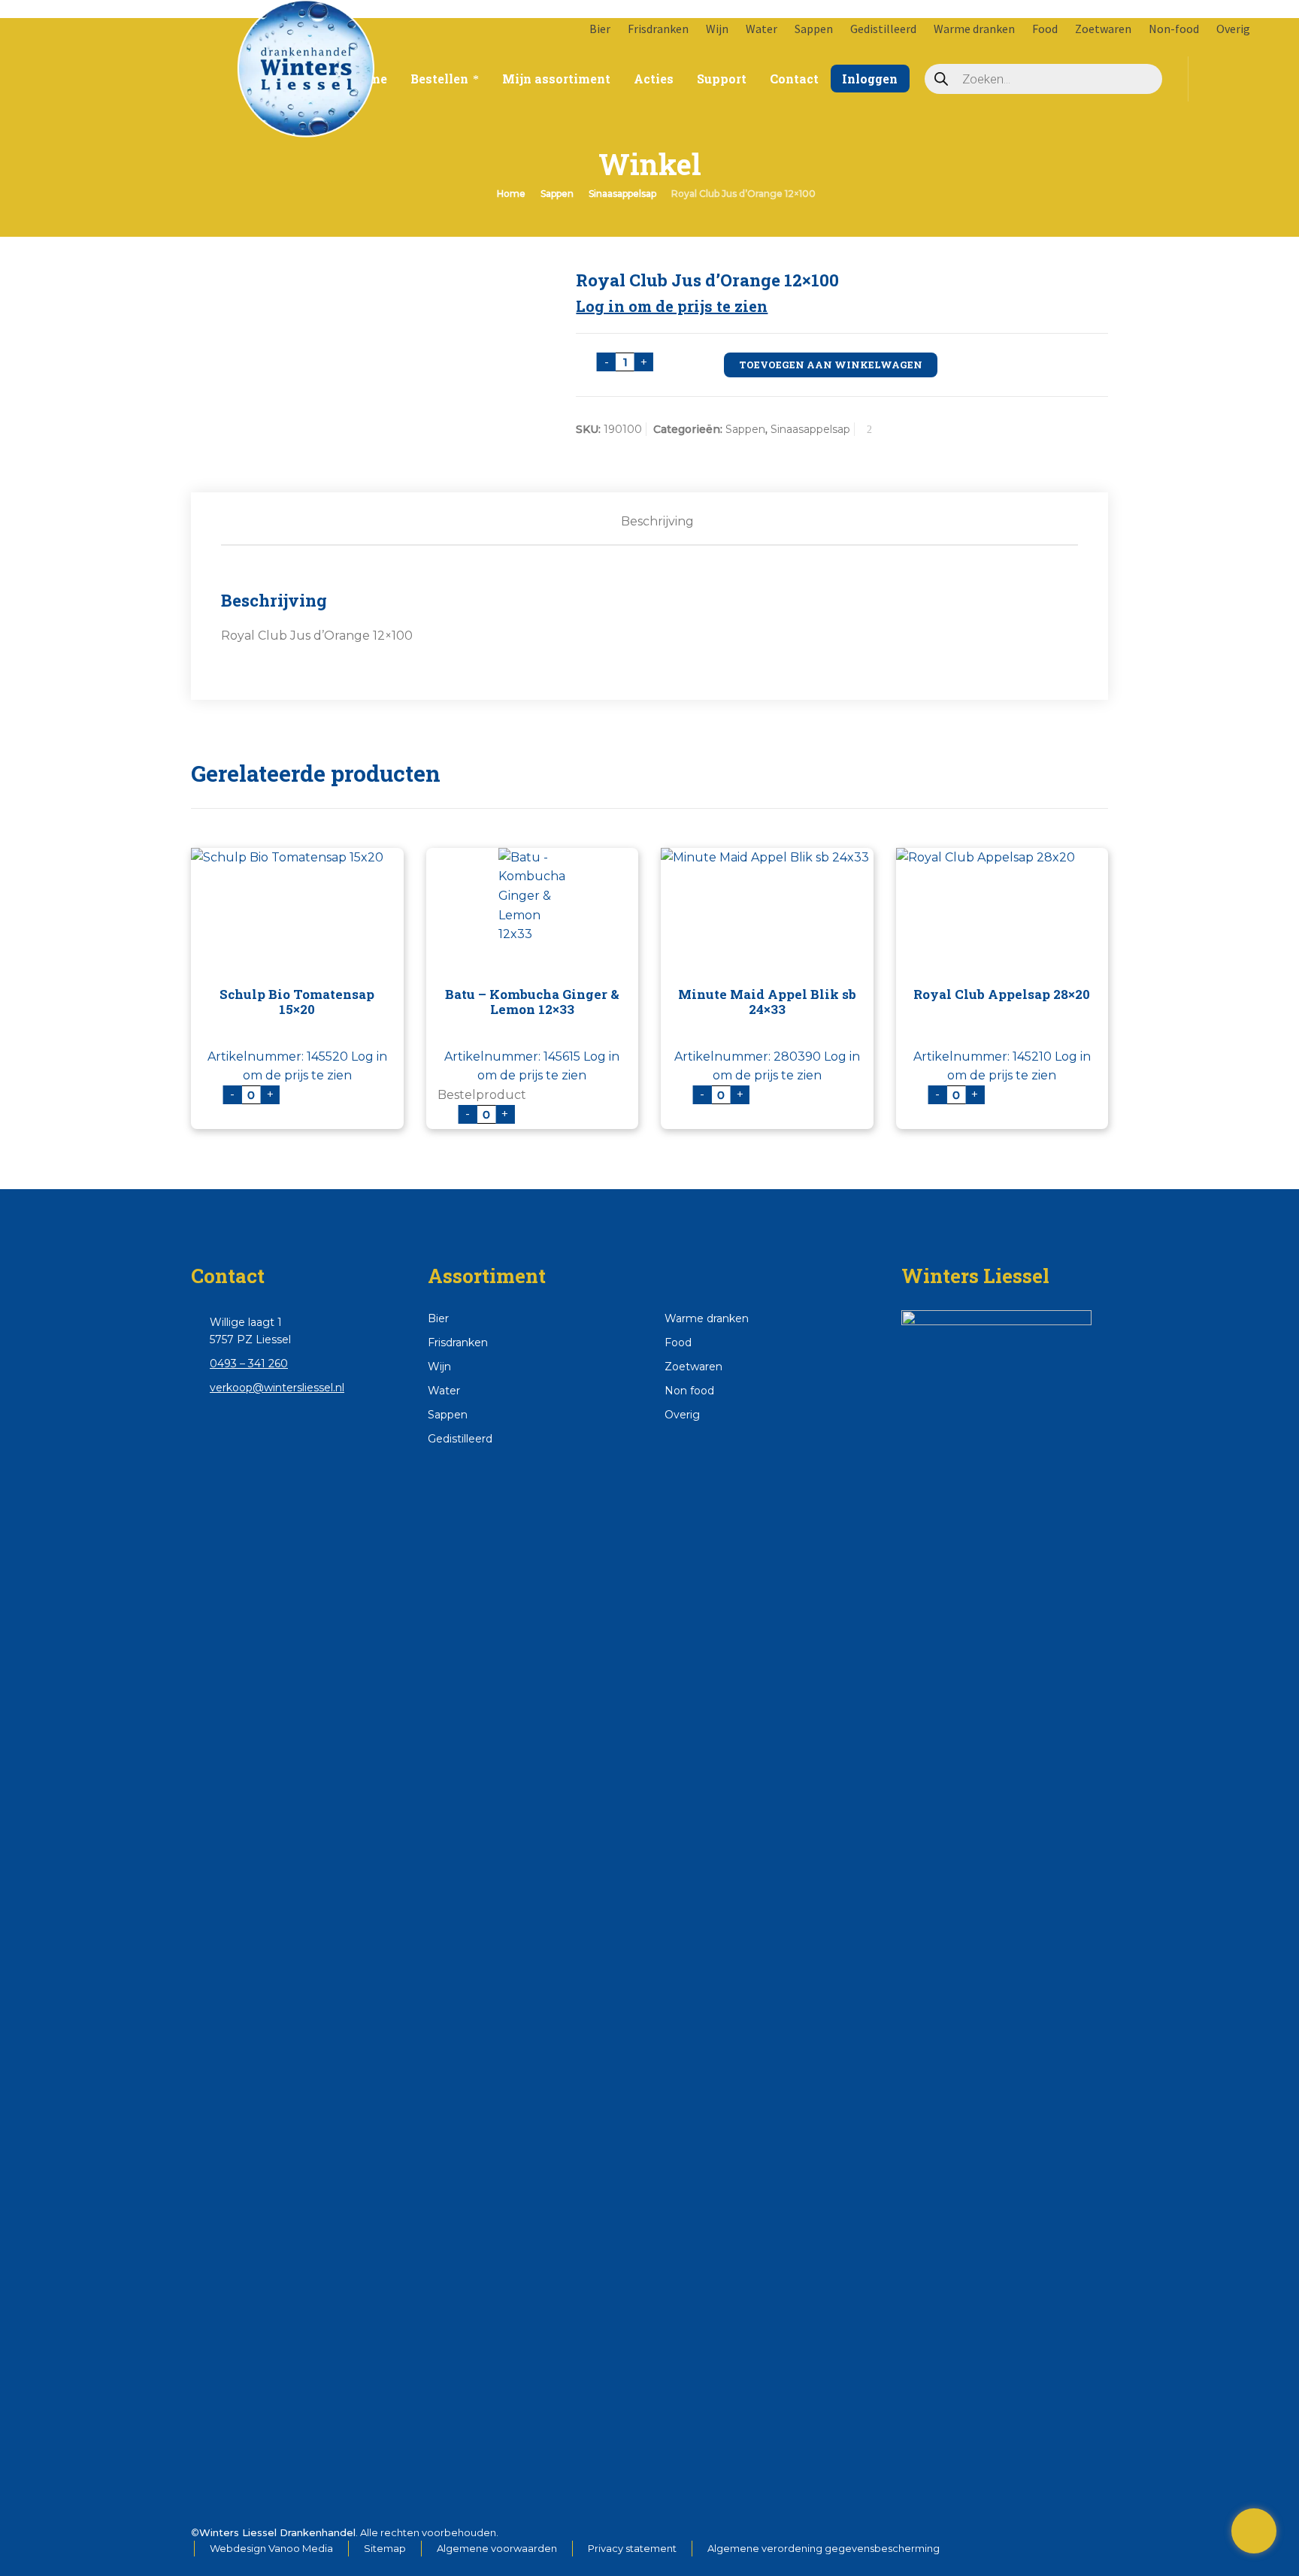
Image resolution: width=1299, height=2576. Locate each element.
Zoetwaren (1103, 29)
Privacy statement (632, 2548)
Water (762, 29)
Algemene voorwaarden (497, 2548)
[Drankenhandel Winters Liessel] (140, 53)
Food (1045, 29)
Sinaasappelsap (622, 194)
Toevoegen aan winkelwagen (831, 365)
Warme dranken (974, 29)
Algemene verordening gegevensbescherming (824, 2548)
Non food (689, 1391)
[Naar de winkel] (1254, 2531)
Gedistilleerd (883, 29)
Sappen (814, 29)
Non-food (1174, 29)
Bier (600, 29)
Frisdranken (658, 29)
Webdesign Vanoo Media (271, 2548)
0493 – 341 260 (249, 1364)
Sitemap (385, 2548)
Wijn (717, 29)
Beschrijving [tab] (657, 521)
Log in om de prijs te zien (672, 306)
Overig (1233, 29)
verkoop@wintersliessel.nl (277, 1388)
